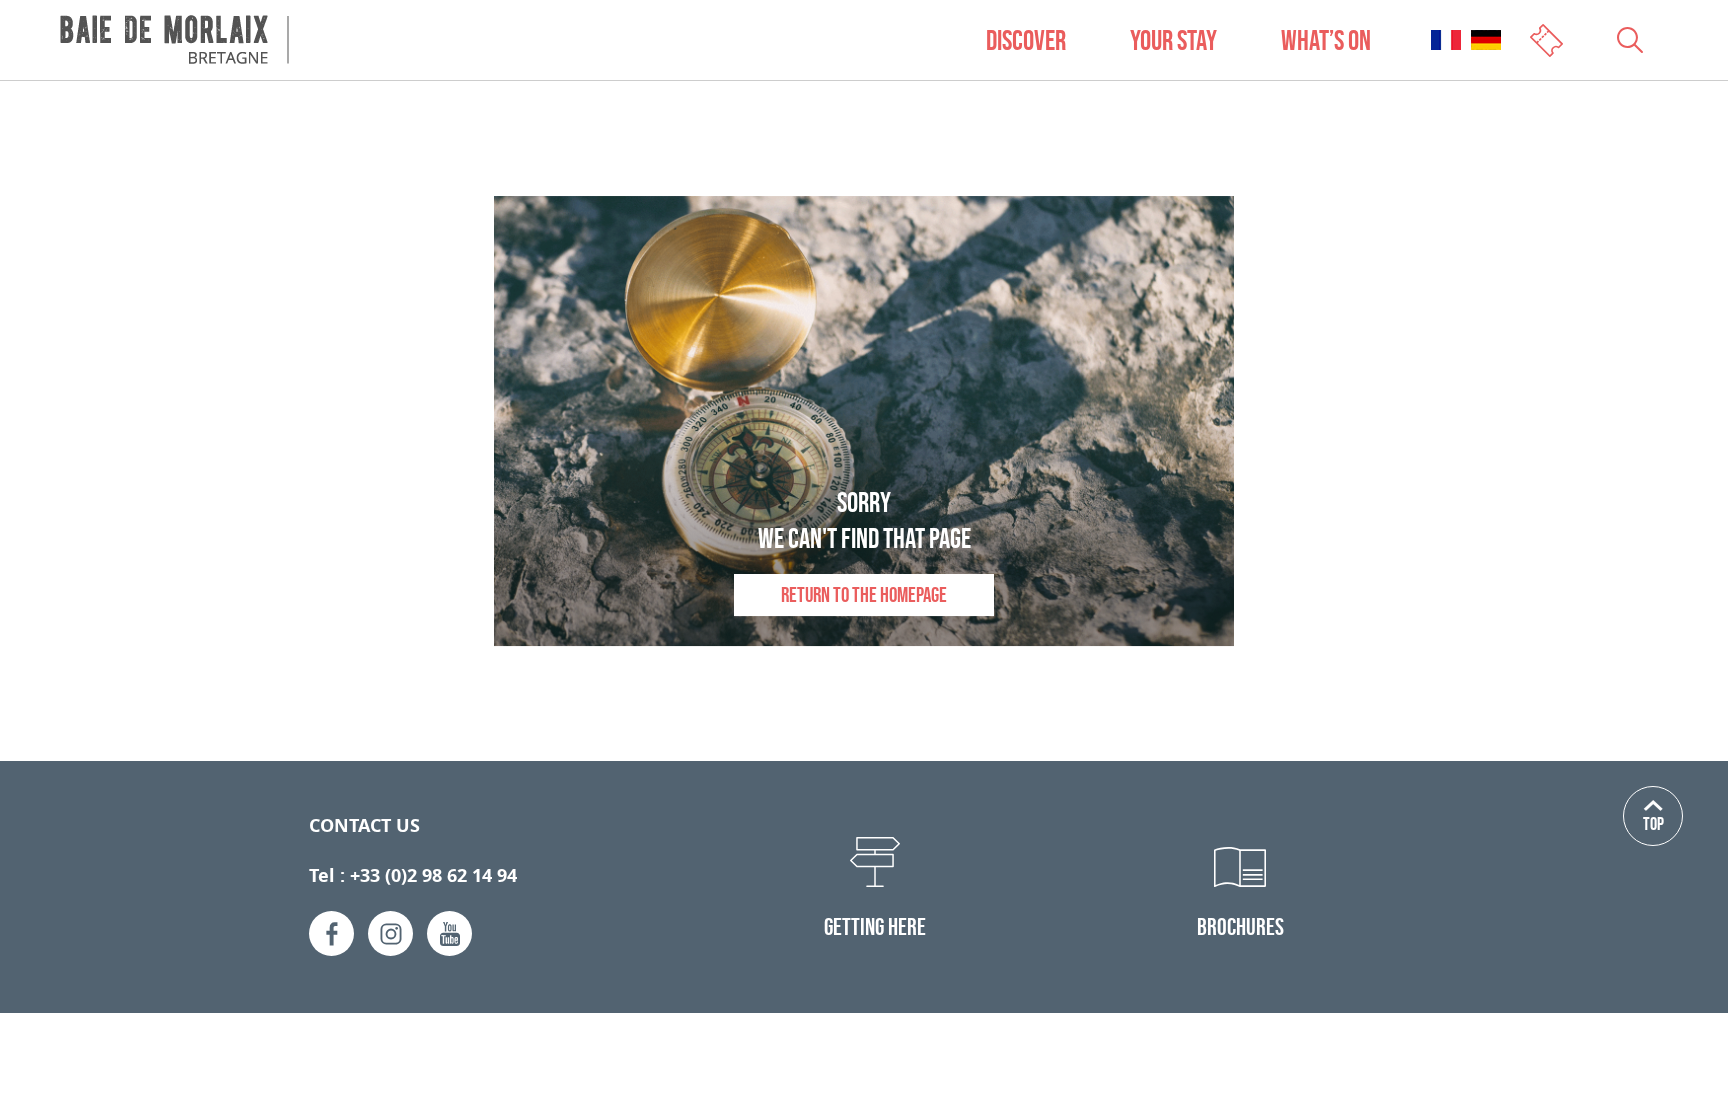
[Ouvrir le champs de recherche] (1630, 40)
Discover (1026, 40)
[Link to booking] (1548, 38)
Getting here (875, 926)
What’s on (1326, 40)
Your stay (1173, 40)
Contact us (364, 825)
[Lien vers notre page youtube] (449, 933)
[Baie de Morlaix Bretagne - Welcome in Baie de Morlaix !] (174, 40)
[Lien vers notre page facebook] (331, 933)
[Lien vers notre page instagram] (390, 933)
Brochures (1240, 926)
